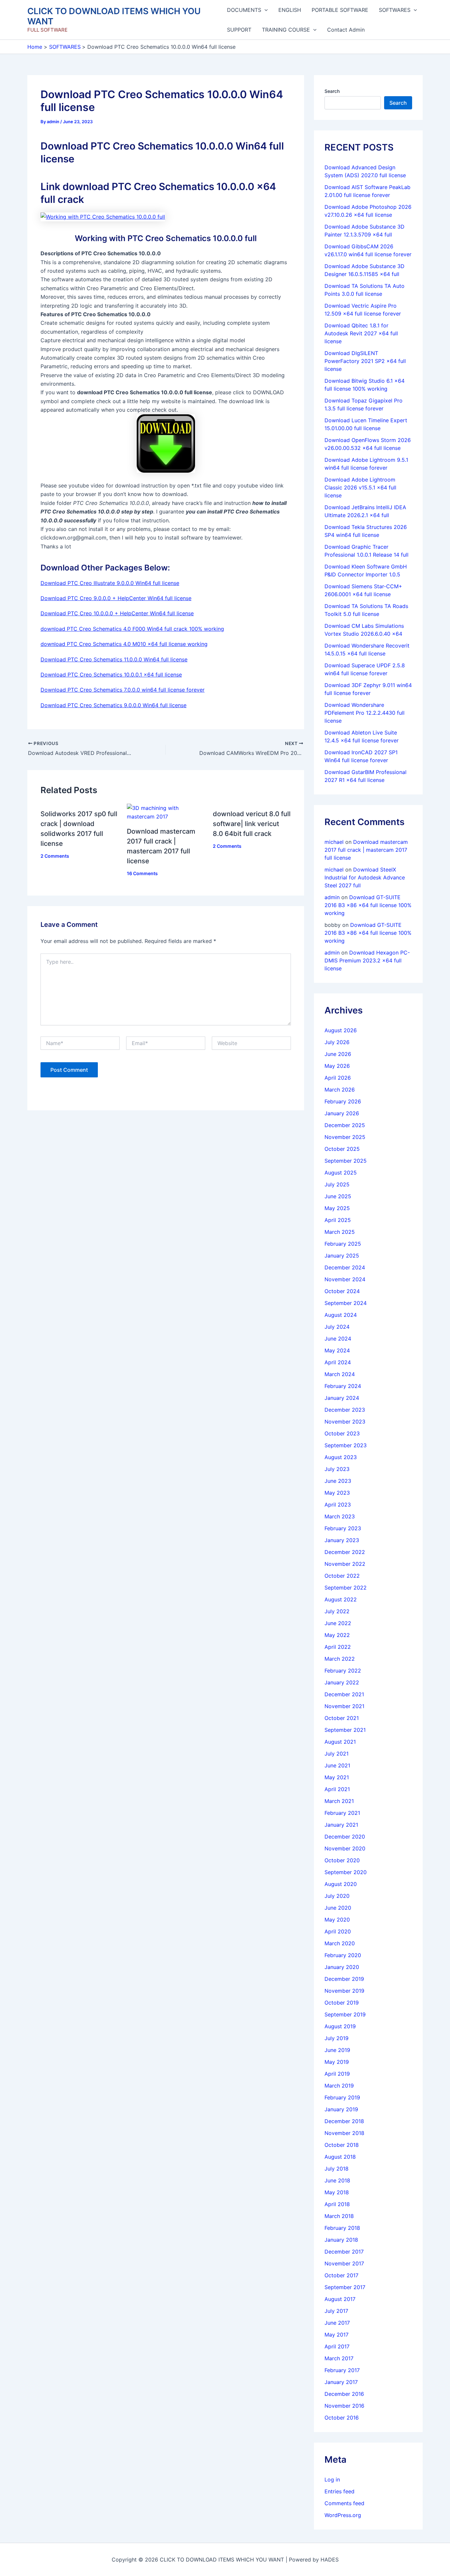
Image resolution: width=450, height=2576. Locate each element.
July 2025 (337, 1184)
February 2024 (343, 1386)
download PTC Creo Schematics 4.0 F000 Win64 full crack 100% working (132, 629)
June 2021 (337, 1765)
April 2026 (338, 1078)
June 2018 (337, 2180)
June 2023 (338, 1481)
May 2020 (337, 1920)
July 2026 (337, 1042)
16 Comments (142, 873)
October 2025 (342, 1149)
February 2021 (342, 1813)
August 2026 (341, 1030)
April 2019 (337, 2074)
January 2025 (342, 1256)
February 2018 (342, 2228)
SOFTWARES (395, 10)
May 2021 (337, 1777)
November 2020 (345, 1848)
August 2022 (341, 1599)
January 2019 (341, 2109)
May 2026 (337, 1066)
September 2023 (346, 1445)
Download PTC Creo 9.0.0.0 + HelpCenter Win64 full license (116, 598)
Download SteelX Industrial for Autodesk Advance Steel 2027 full (365, 877)
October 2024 (342, 1291)
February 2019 (342, 2097)
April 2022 (338, 1647)
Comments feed (344, 2503)
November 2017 (344, 2263)
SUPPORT (239, 30)
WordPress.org (343, 2515)
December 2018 (344, 2121)
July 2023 (337, 1469)
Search (332, 91)
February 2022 (343, 1671)
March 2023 (340, 1516)
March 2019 (339, 2086)
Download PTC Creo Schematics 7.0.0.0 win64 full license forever (123, 690)
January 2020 (342, 1967)
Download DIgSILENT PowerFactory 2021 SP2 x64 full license (365, 361)
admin (332, 897)
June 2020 (338, 1908)
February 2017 (342, 2370)
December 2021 (344, 1694)
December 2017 (344, 2252)
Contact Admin (346, 30)
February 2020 (343, 1955)
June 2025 (338, 1196)
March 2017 (339, 2358)
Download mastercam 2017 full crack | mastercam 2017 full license (366, 850)
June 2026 (338, 1054)
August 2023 (341, 1457)
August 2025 (341, 1173)
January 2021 (341, 1825)
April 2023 (338, 1505)
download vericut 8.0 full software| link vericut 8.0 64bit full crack (252, 824)
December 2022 (345, 1552)
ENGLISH (290, 10)
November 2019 (344, 1991)
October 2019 (342, 2003)
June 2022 (338, 1623)
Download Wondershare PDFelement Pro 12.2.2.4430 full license (365, 713)
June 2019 (337, 2050)
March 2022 (340, 1659)
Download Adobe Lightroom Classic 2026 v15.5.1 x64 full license (360, 487)
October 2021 (342, 1718)
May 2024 (337, 1350)
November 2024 (345, 1279)
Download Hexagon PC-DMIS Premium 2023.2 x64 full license (367, 960)
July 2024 (337, 1327)
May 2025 (337, 1208)
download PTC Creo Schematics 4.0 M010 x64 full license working (124, 644)
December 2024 (345, 1267)
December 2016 (344, 2394)
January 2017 (341, 2382)
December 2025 (345, 1125)
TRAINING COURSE (286, 30)
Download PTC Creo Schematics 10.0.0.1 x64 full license (111, 675)
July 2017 (336, 2311)
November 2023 (345, 1422)
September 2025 (346, 1161)
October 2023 (342, 1433)
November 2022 (345, 1564)
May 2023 (337, 1493)
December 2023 (345, 1410)
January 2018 (341, 2240)
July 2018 (337, 2169)
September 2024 (346, 1303)
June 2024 (338, 1339)
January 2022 (342, 1682)
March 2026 (340, 1090)
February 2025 (343, 1244)
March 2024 (340, 1374)
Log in (332, 2479)
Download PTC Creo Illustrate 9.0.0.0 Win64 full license (110, 583)
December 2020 (345, 1837)
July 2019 (337, 2038)
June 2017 (337, 2323)
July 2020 (337, 1896)
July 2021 (337, 1754)
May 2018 (337, 2192)
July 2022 (337, 1611)
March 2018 (339, 2216)
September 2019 (345, 2014)
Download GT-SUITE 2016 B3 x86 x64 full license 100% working (368, 905)
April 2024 (338, 1362)
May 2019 (337, 2062)
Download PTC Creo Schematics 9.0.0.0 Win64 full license (113, 705)
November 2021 (344, 1706)
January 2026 (342, 1113)
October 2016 (342, 2418)
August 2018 (340, 2157)
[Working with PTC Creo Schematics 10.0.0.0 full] (103, 216)
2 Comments (55, 856)
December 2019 (344, 1979)
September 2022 (346, 1588)
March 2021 (339, 1801)
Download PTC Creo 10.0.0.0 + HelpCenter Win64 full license (117, 613)
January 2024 (342, 1398)
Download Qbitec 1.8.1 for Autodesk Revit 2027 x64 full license (361, 333)
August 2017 (340, 2299)
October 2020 (342, 1860)
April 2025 (338, 1220)
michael (334, 842)
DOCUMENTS (244, 10)
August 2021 (340, 1742)
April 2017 (337, 2346)
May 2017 (337, 2335)
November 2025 (345, 1137)
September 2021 (345, 1730)
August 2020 (341, 1884)
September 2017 (345, 2287)
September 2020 (346, 1872)
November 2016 (344, 2406)
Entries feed (339, 2491)
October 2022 (342, 1576)
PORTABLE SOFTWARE (340, 10)
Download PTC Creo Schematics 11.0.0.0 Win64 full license (114, 659)
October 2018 (342, 2145)
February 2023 (343, 1528)
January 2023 (342, 1540)
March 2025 (340, 1232)
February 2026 (343, 1101)
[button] (265, 10)
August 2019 (340, 2026)
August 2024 (341, 1315)
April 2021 (337, 1789)
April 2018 (337, 2204)
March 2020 (340, 1943)
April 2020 (338, 1931)
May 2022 (337, 1635)
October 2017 (341, 2275)
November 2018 (344, 2133)
